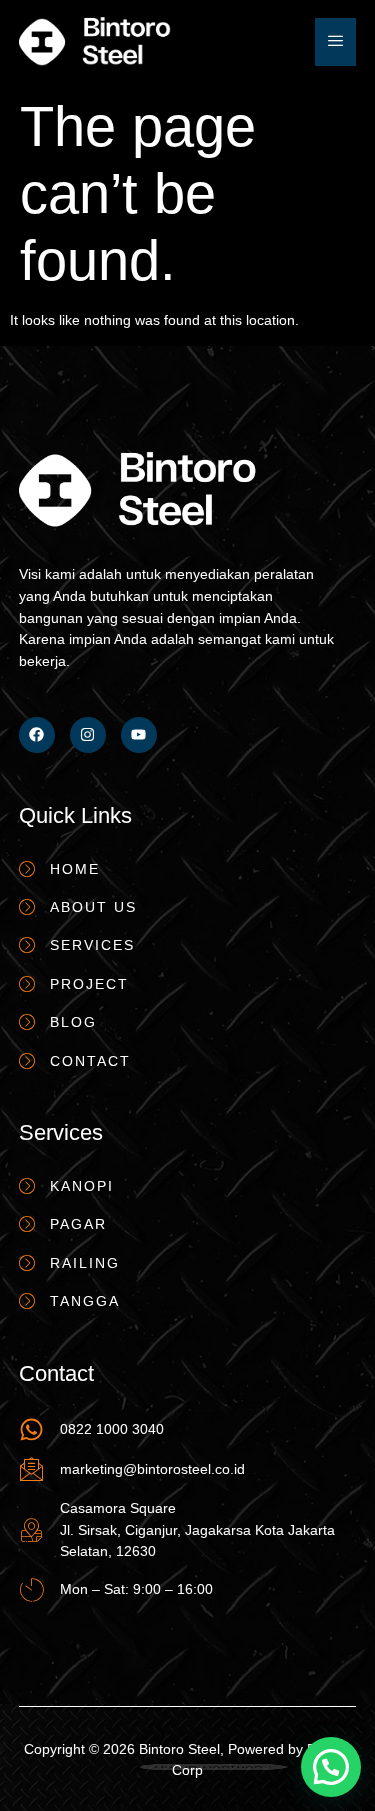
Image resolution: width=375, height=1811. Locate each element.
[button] (331, 1767)
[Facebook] (37, 735)
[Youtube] (139, 735)
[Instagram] (88, 735)
